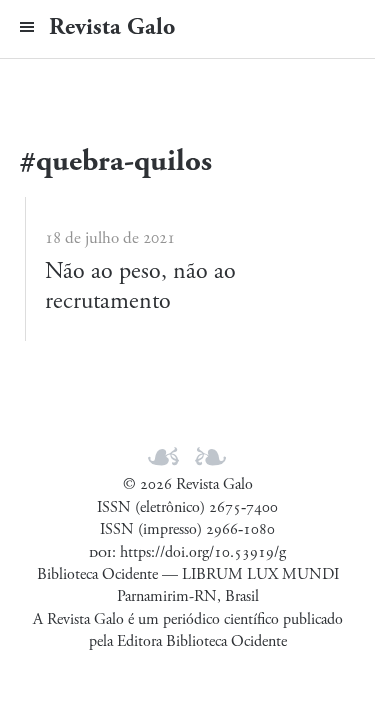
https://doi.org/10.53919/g (203, 552)
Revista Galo (112, 27)
